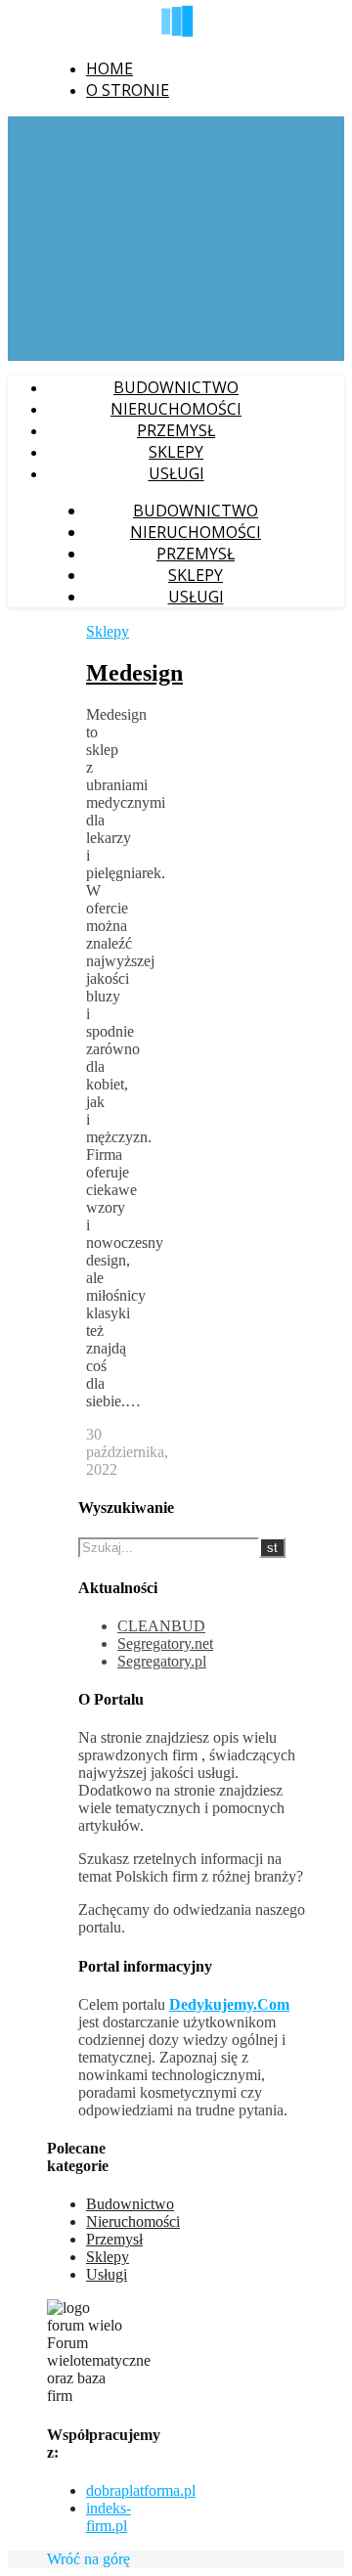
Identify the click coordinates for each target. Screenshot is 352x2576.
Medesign (134, 673)
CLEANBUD (161, 1626)
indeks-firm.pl (109, 2517)
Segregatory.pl (162, 1661)
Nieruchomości (176, 409)
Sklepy (176, 452)
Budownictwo (176, 387)
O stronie (128, 90)
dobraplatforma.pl (141, 2490)
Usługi (176, 473)
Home (110, 68)
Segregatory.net (165, 1643)
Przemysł (176, 430)
